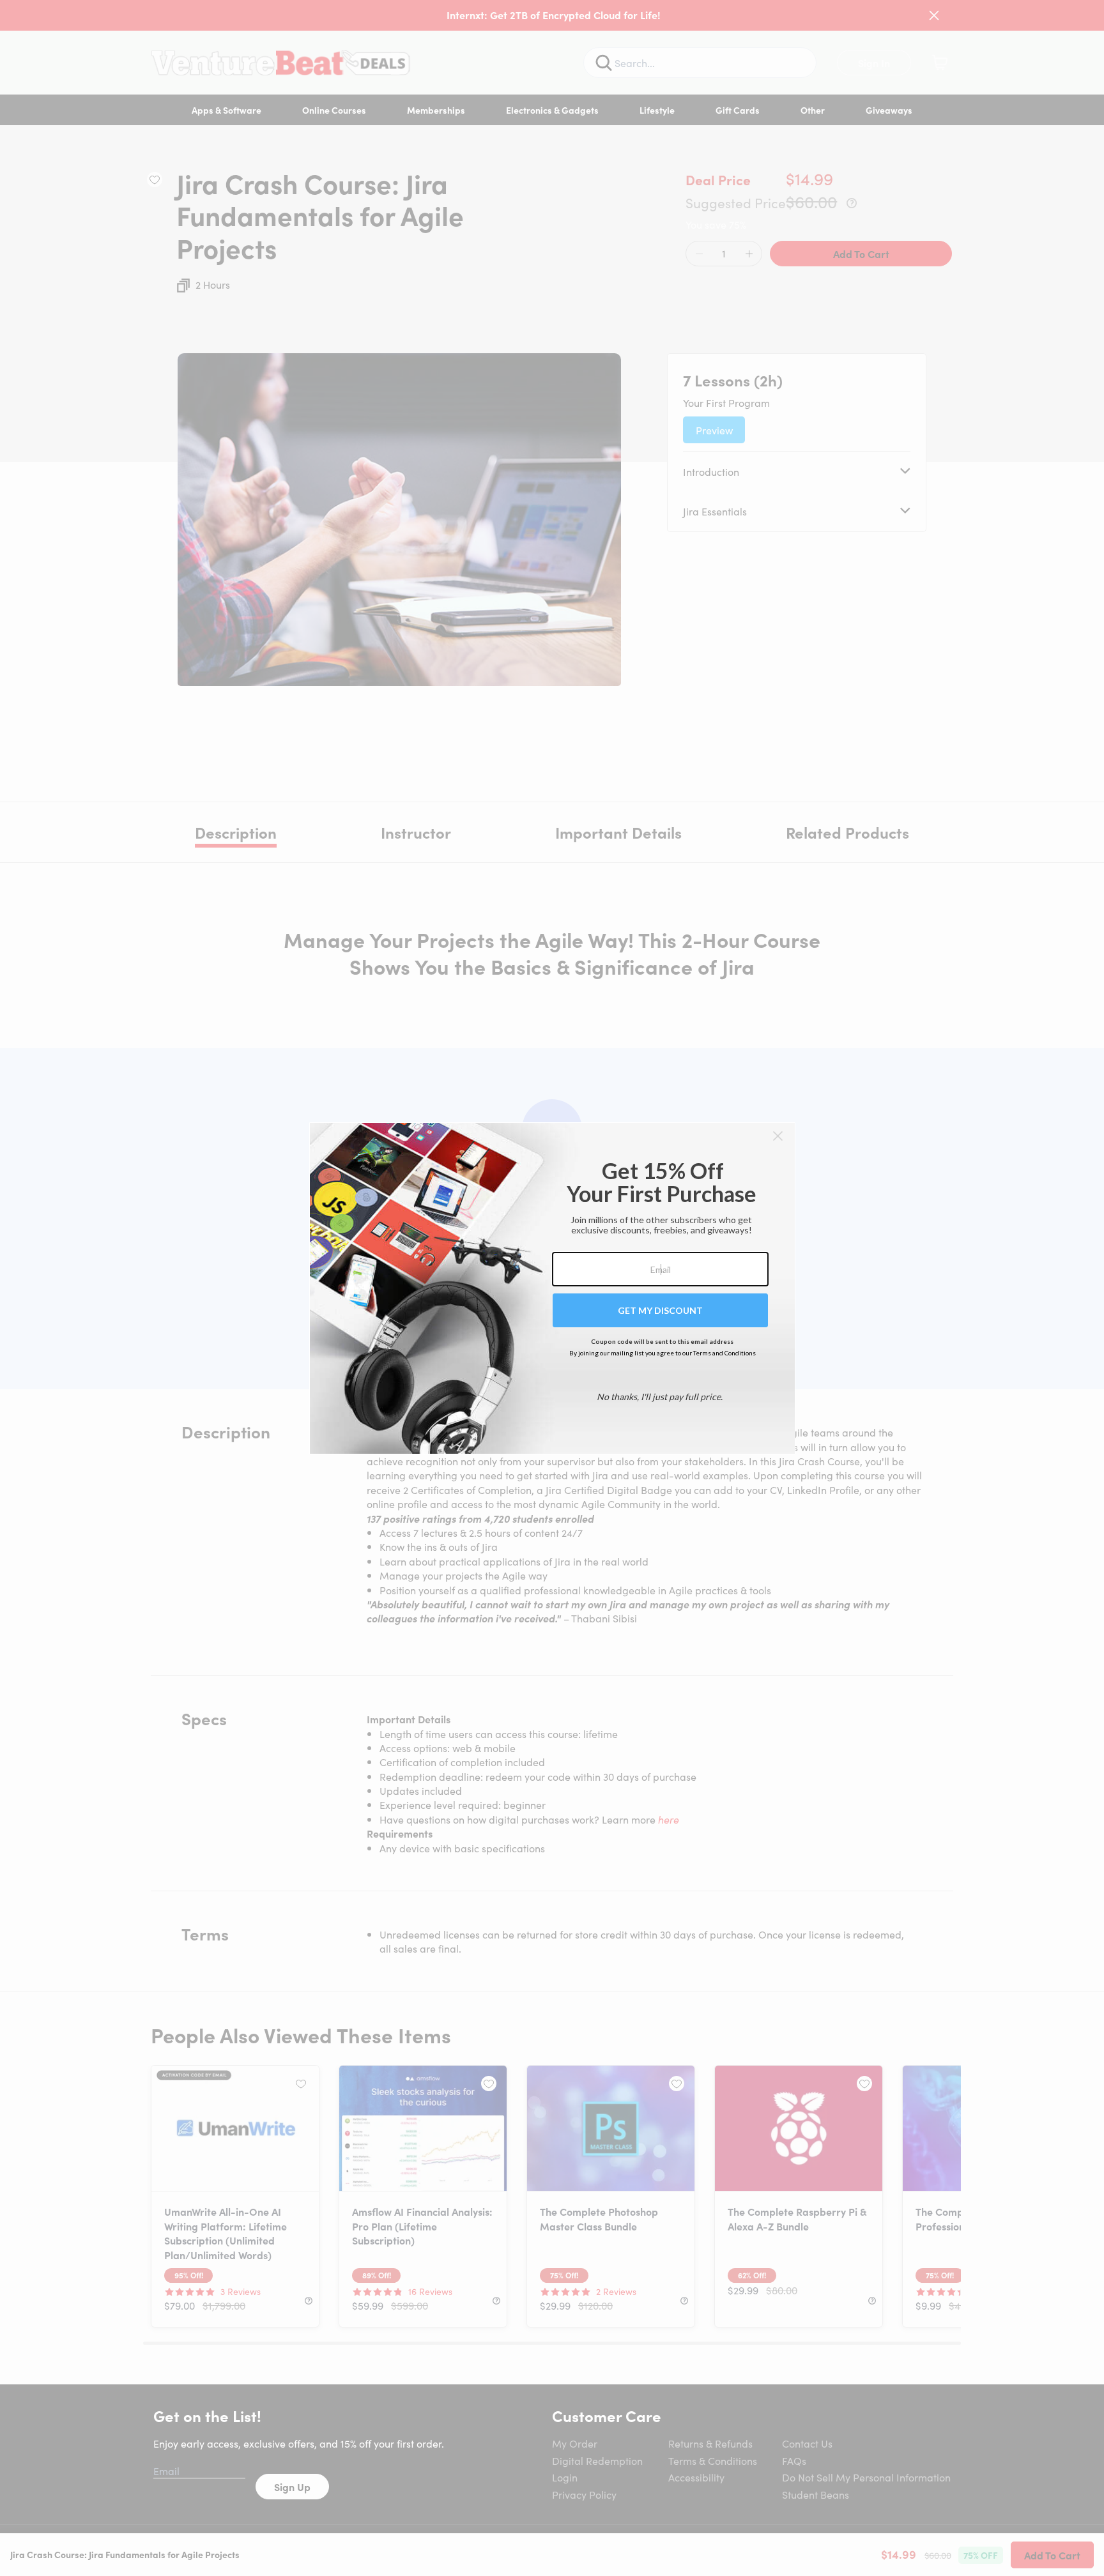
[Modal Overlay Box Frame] (552, 1288)
